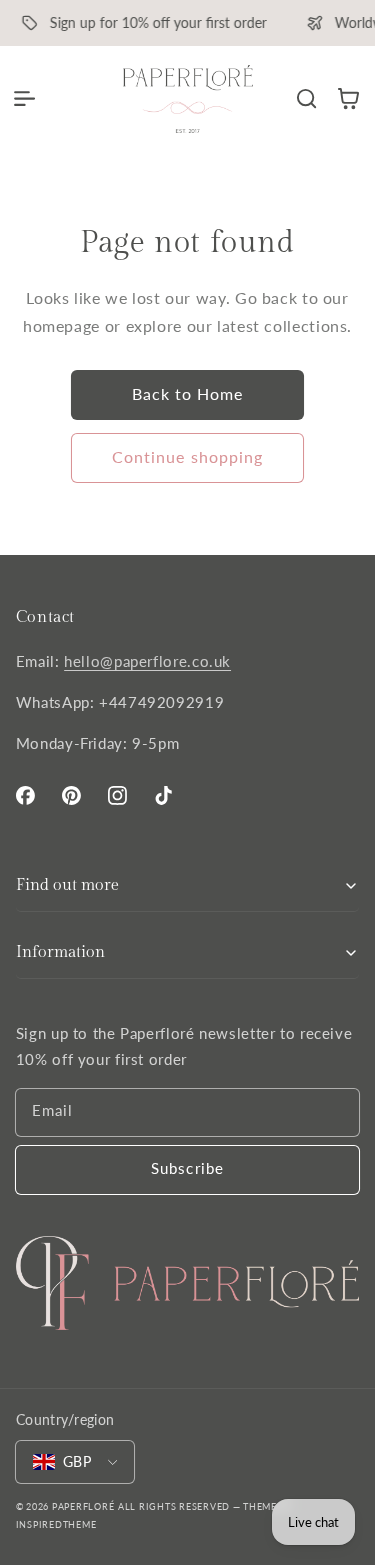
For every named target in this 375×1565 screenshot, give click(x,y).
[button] (24, 99)
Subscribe (187, 1168)
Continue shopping (187, 456)
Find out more (67, 885)
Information (60, 952)
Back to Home (188, 393)
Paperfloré (83, 1506)
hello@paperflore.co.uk (147, 661)
